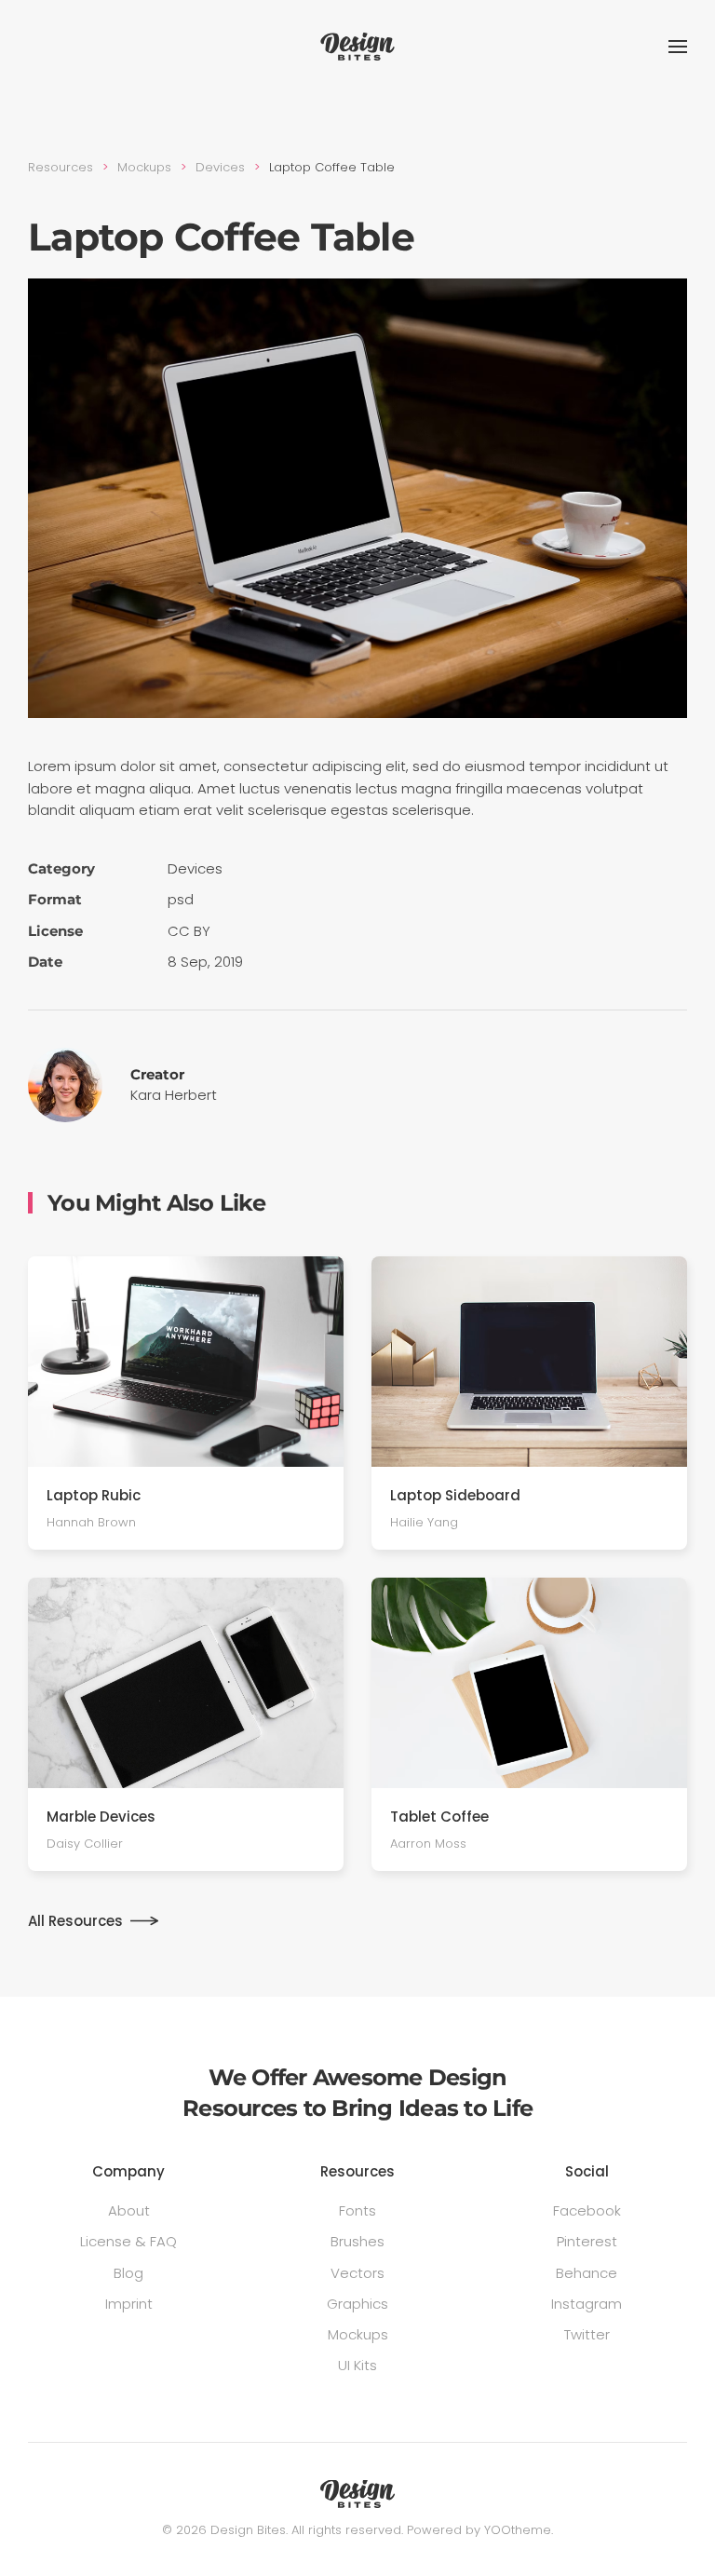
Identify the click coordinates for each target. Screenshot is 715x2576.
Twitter (587, 2334)
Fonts (357, 2210)
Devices (195, 868)
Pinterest (587, 2241)
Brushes (357, 2241)
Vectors (357, 2273)
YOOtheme (518, 2530)
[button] (678, 47)
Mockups (358, 2334)
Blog (128, 2273)
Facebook (587, 2210)
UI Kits (357, 2365)
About (129, 2210)
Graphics (357, 2304)
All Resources (75, 1921)
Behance (587, 2273)
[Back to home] (357, 47)
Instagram (587, 2304)
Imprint (129, 2304)
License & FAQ (128, 2241)
